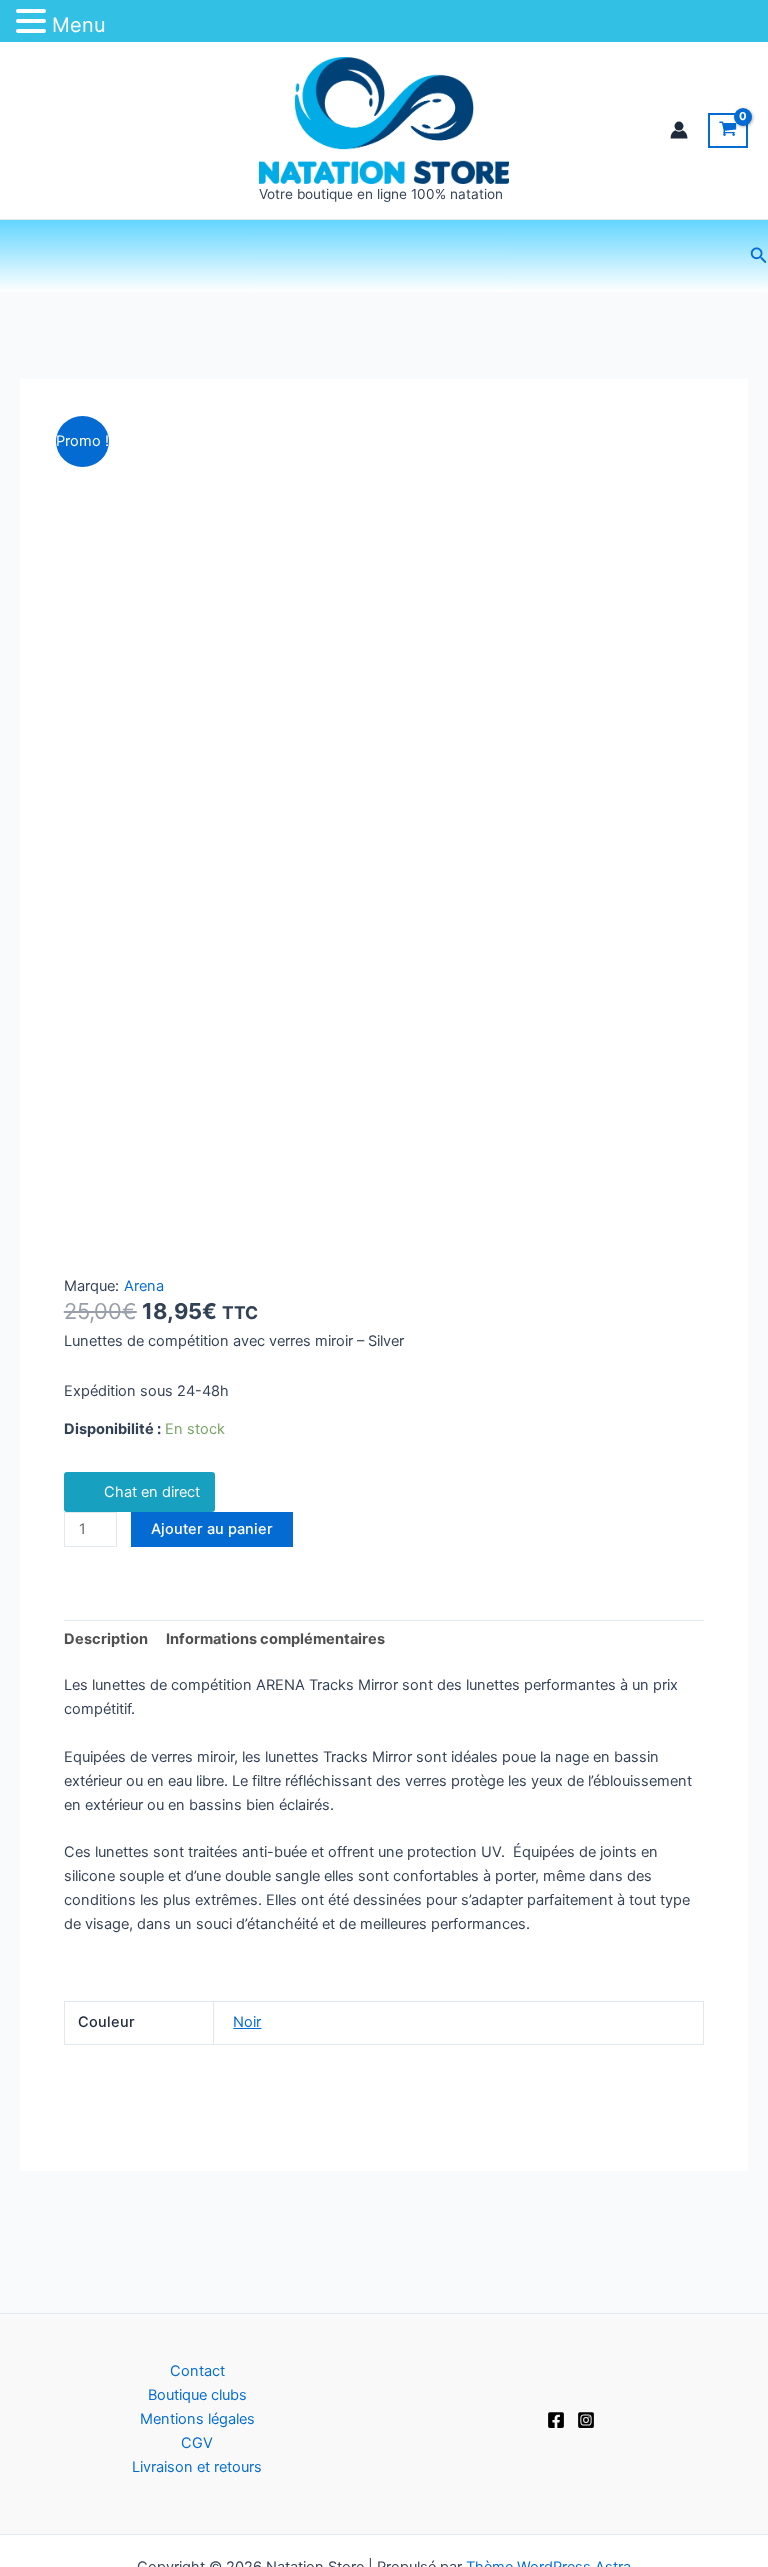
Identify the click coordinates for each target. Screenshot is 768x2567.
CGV (197, 2443)
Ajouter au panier (212, 1529)
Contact (197, 2371)
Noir (247, 2022)
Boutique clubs (197, 2395)
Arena (144, 1286)
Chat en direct (152, 1492)
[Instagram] (586, 2420)
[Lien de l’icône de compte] (679, 130)
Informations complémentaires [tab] (275, 1639)
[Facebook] (556, 2420)
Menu (79, 25)
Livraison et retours (197, 2467)
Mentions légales (197, 2419)
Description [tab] (106, 1639)
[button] (759, 255)
